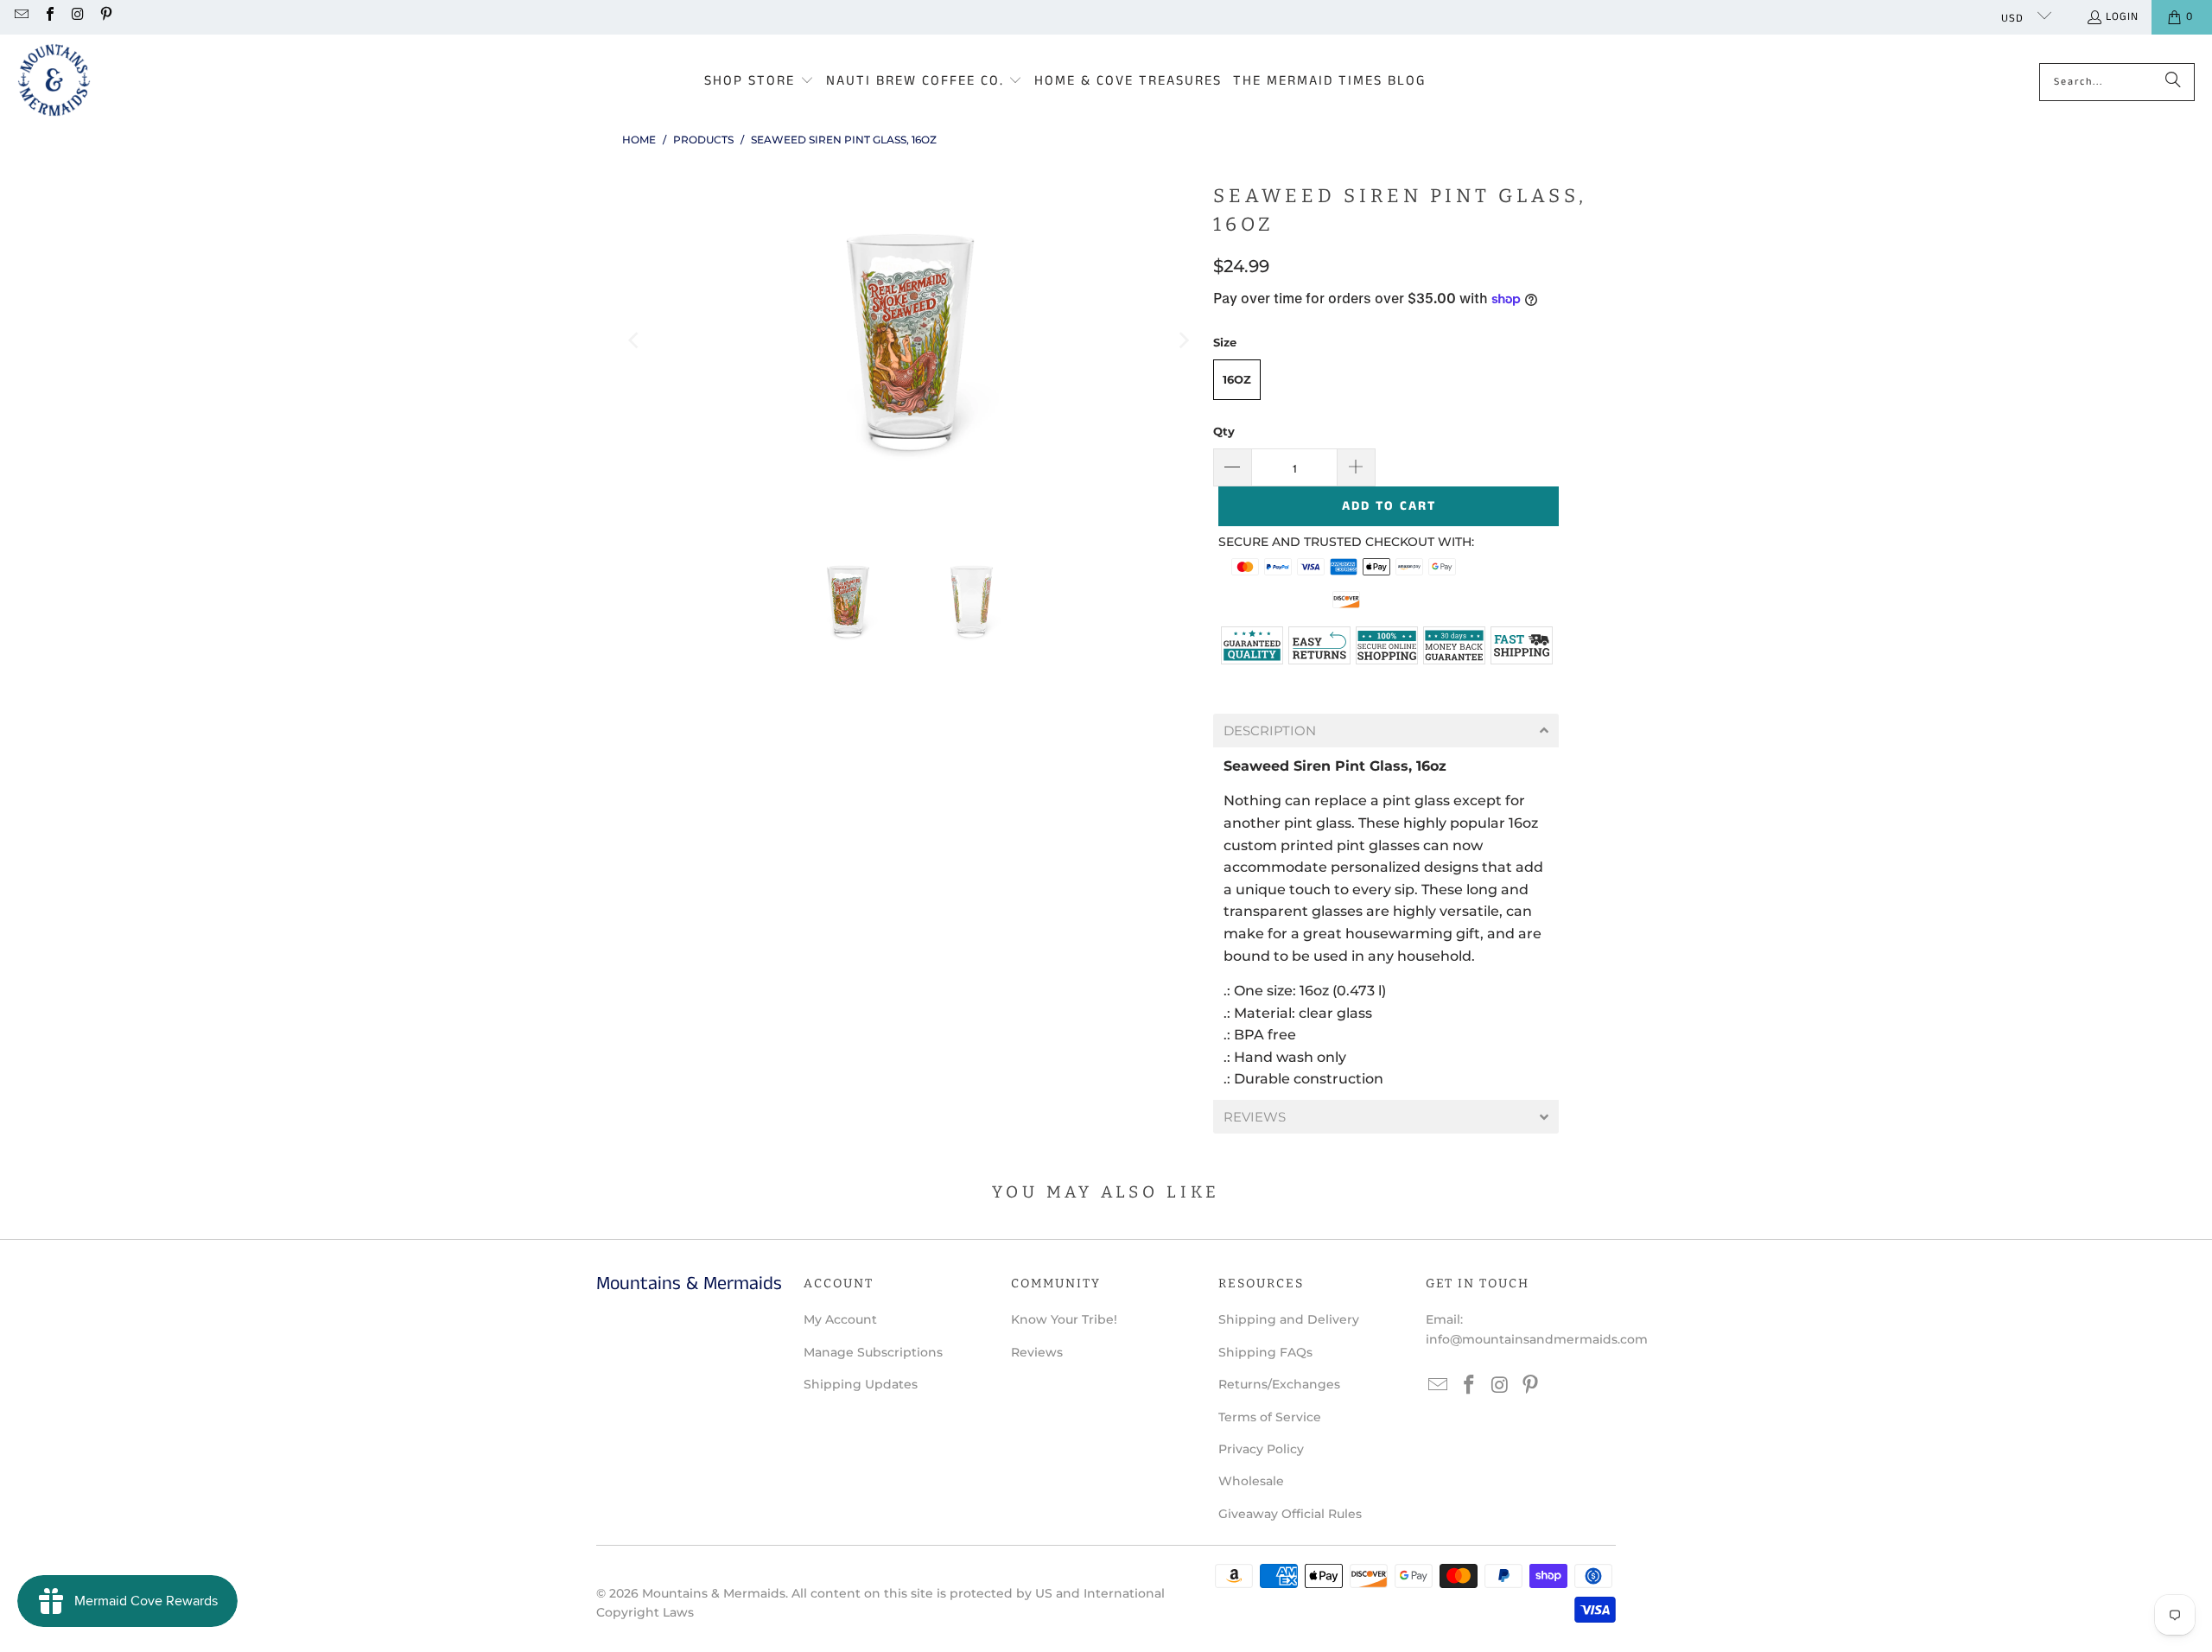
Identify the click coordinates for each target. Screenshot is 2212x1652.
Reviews (1037, 1352)
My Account (840, 1319)
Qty (1224, 431)
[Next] (1183, 341)
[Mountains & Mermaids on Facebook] (48, 17)
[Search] (2173, 82)
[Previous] (635, 341)
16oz (1237, 379)
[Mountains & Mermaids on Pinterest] (105, 17)
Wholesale (1251, 1481)
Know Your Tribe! (1064, 1319)
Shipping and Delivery (1289, 1319)
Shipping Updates (861, 1384)
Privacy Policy (1261, 1449)
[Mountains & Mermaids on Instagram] (77, 17)
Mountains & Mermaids (714, 1593)
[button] (759, 82)
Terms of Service (1270, 1417)
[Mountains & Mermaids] (54, 82)
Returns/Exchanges (1279, 1384)
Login (2122, 17)
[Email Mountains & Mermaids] (21, 17)
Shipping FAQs (1265, 1352)
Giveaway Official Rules (1290, 1514)
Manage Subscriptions (873, 1352)
